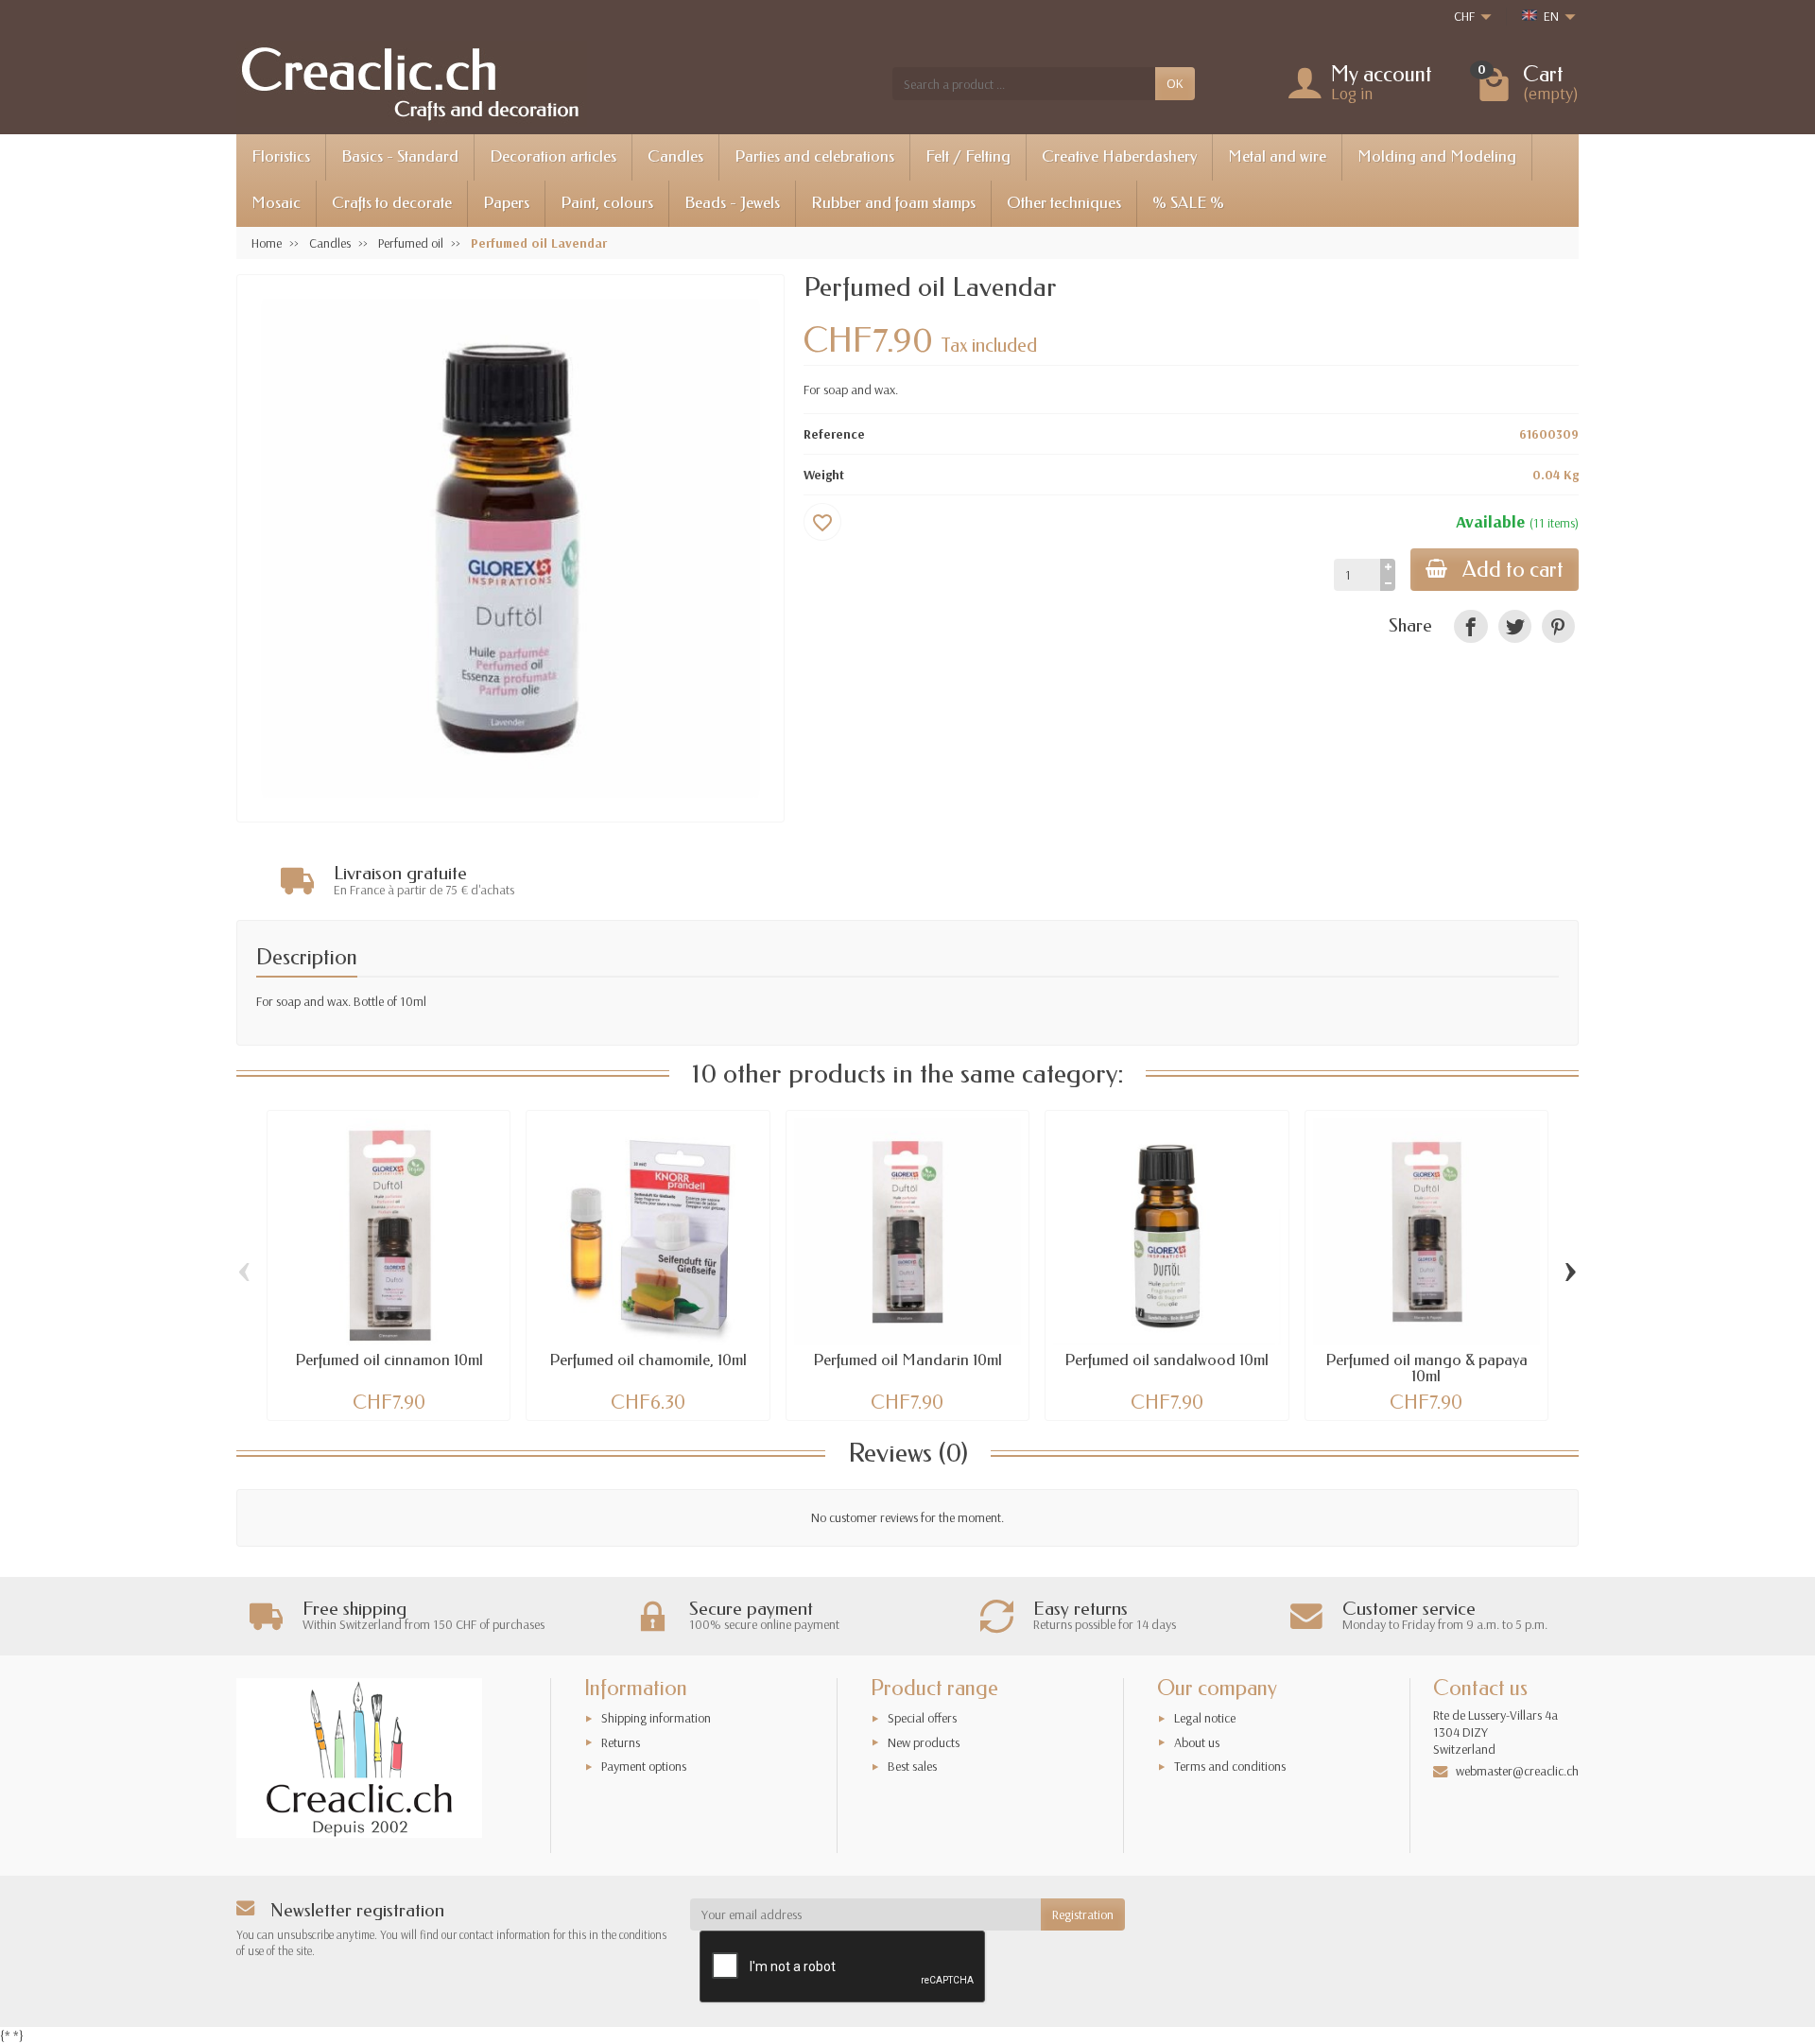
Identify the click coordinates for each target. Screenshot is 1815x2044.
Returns (621, 1742)
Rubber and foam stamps (893, 203)
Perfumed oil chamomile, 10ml (648, 1360)
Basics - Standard (400, 156)
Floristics (281, 156)
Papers (506, 203)
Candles (675, 156)
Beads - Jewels (732, 203)
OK (1175, 83)
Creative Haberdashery (1119, 156)
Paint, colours (607, 203)
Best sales (912, 1766)
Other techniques (1064, 203)
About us (1197, 1742)
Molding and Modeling (1437, 156)
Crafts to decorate (392, 203)
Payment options (644, 1766)
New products (924, 1742)
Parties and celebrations (814, 156)
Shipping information (656, 1718)
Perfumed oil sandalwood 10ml (1167, 1360)
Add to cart (1513, 570)
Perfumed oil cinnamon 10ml (389, 1360)
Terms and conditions (1230, 1766)
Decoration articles (553, 156)
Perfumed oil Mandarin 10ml (907, 1360)
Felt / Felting (968, 156)
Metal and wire (1277, 156)
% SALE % (1188, 203)
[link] (1470, 626)
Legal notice (1205, 1718)
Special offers (922, 1718)
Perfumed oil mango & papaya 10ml (1426, 1368)
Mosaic (276, 203)
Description (307, 957)
